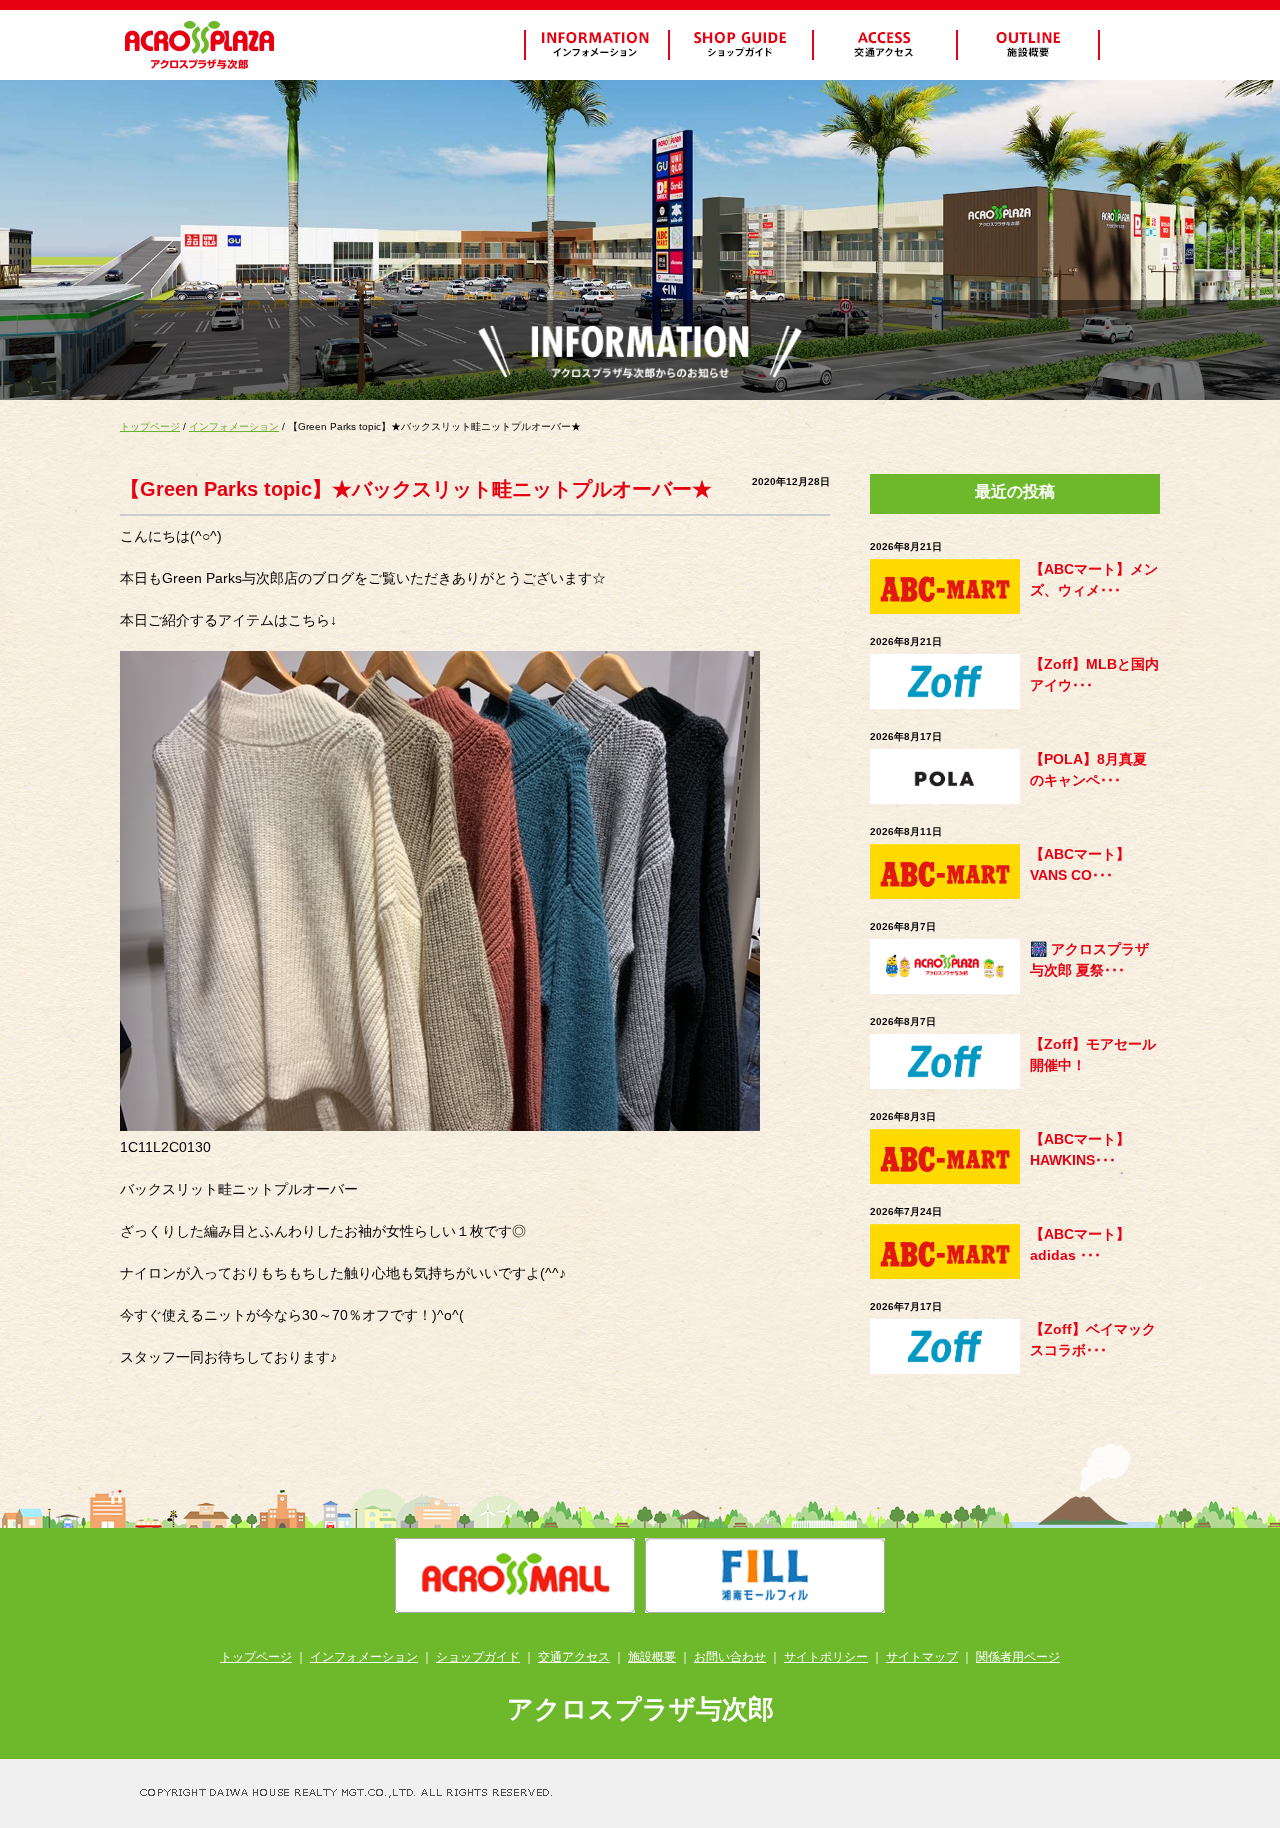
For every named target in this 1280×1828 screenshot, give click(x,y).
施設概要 (652, 1657)
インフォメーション (234, 426)
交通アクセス (574, 1657)
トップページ (150, 426)
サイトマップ (922, 1657)
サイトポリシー (826, 1657)
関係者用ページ (1018, 1657)
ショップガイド (478, 1657)
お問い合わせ (730, 1657)
